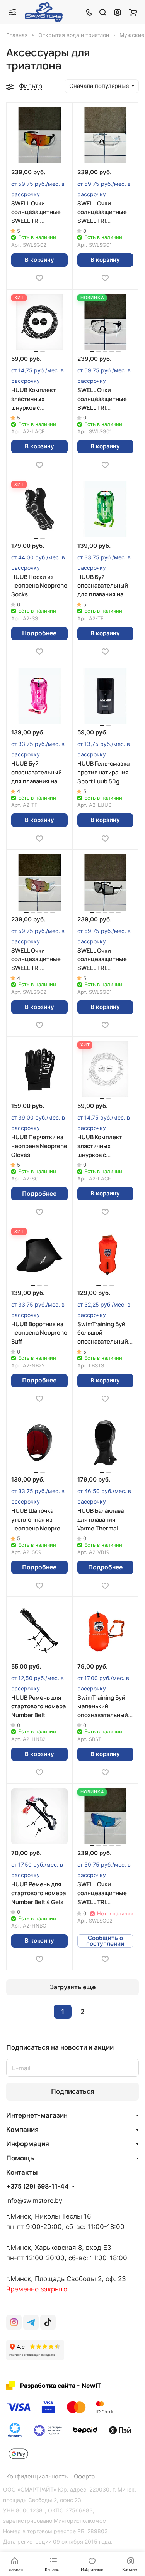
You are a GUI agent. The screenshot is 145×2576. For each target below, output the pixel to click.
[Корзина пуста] (133, 12)
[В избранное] (39, 278)
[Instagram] (14, 2322)
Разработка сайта (48, 2386)
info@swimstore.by (34, 2201)
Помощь (20, 2158)
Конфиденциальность (37, 2477)
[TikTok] (48, 2322)
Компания (22, 2130)
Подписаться (73, 2091)
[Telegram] (31, 2322)
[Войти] (118, 12)
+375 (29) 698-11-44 (38, 2187)
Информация (28, 2144)
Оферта (84, 2477)
